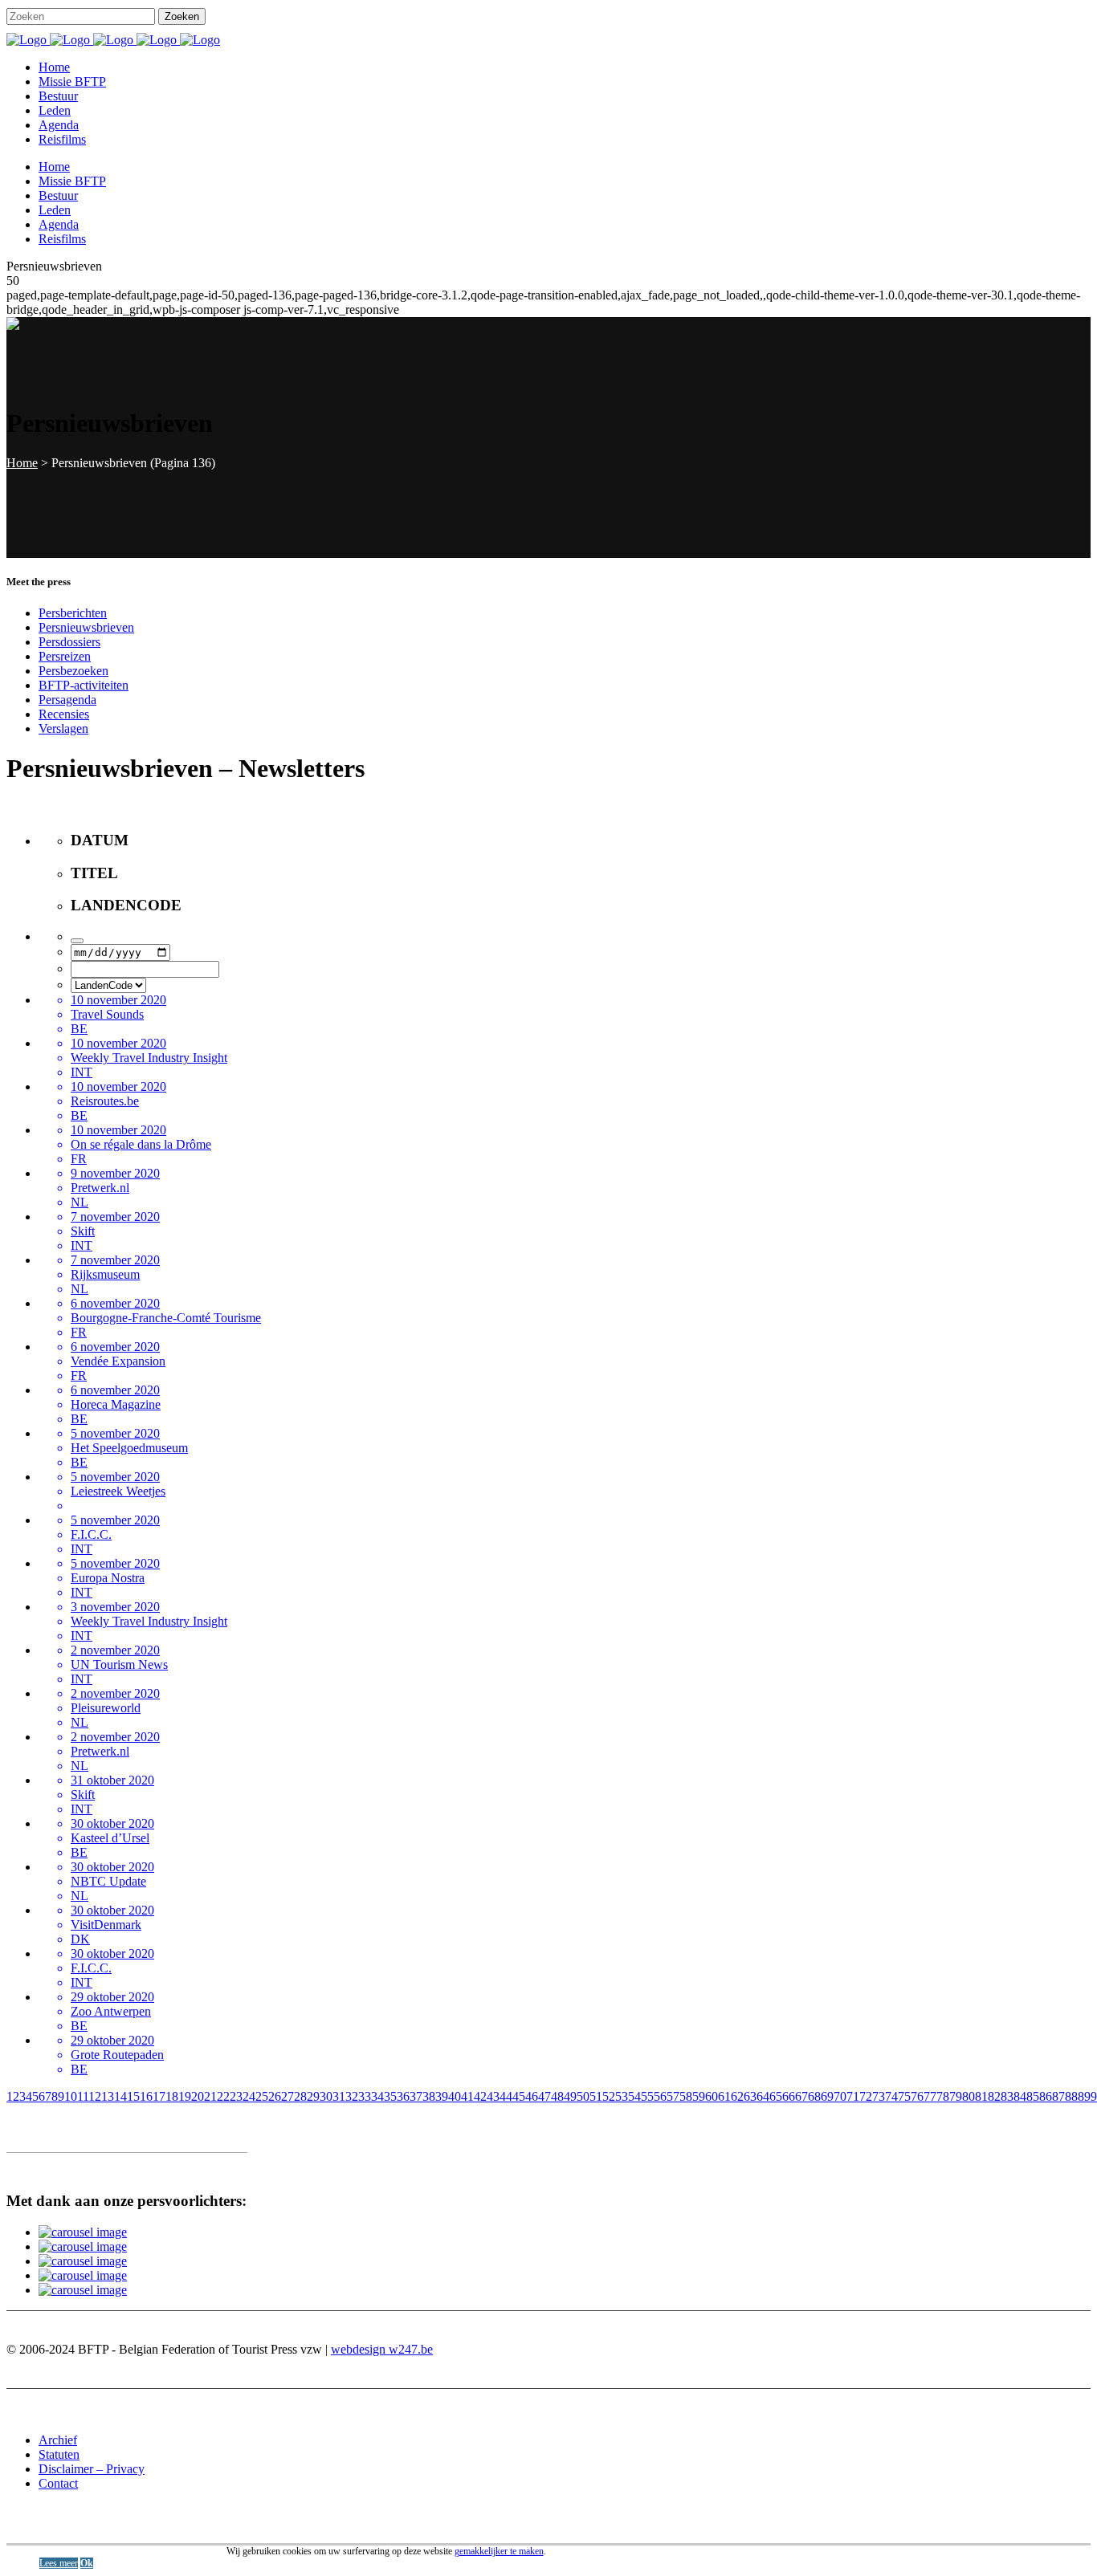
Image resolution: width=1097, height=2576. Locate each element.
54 (634, 2096)
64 (763, 2096)
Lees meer (59, 2563)
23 (236, 2096)
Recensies (64, 714)
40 (455, 2096)
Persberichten (73, 613)
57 (673, 2096)
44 (506, 2096)
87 (1058, 2096)
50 (583, 2096)
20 (198, 2096)
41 (467, 2096)
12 (95, 2096)
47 (544, 2096)
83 (1007, 2096)
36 (403, 2096)
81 (981, 2096)
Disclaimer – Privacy (92, 2469)
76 (917, 2096)
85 (1033, 2096)
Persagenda (67, 700)
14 (120, 2096)
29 (313, 2096)
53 (622, 2096)
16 (146, 2096)
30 (326, 2096)
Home (22, 463)
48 (557, 2096)
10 (71, 2096)
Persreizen (65, 656)
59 (699, 2096)
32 (352, 2096)
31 (339, 2096)
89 (1084, 2096)
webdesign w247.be (382, 2349)
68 (814, 2096)
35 (390, 2096)
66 (789, 2096)
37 (416, 2096)
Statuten (59, 2454)
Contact (58, 2483)
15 (133, 2096)
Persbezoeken (73, 671)
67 (801, 2096)
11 (83, 2096)
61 (724, 2096)
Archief (58, 2440)
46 (532, 2096)
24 (249, 2096)
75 (904, 2096)
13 (108, 2096)
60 (712, 2096)
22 (223, 2096)
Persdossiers (69, 642)
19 (185, 2096)
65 (776, 2096)
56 (660, 2096)
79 (956, 2096)
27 (288, 2096)
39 (442, 2096)
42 (480, 2096)
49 (570, 2096)
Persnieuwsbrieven (86, 627)
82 (994, 2096)
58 (686, 2096)
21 (210, 2096)
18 (172, 2096)
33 (365, 2096)
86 (1046, 2096)
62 (737, 2096)
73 (879, 2096)
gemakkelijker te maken (499, 2551)
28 (300, 2096)
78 (943, 2096)
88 (1071, 2096)
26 (275, 2096)
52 (609, 2096)
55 (647, 2096)
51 (596, 2096)
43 (493, 2096)
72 (866, 2096)
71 (853, 2096)
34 (377, 2096)
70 (840, 2096)
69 (827, 2096)
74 (891, 2096)
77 (930, 2096)
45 (519, 2096)
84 (1020, 2096)
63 (750, 2096)
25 (262, 2096)
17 (159, 2096)
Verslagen (63, 728)
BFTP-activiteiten (84, 685)
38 (429, 2096)
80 (969, 2096)
